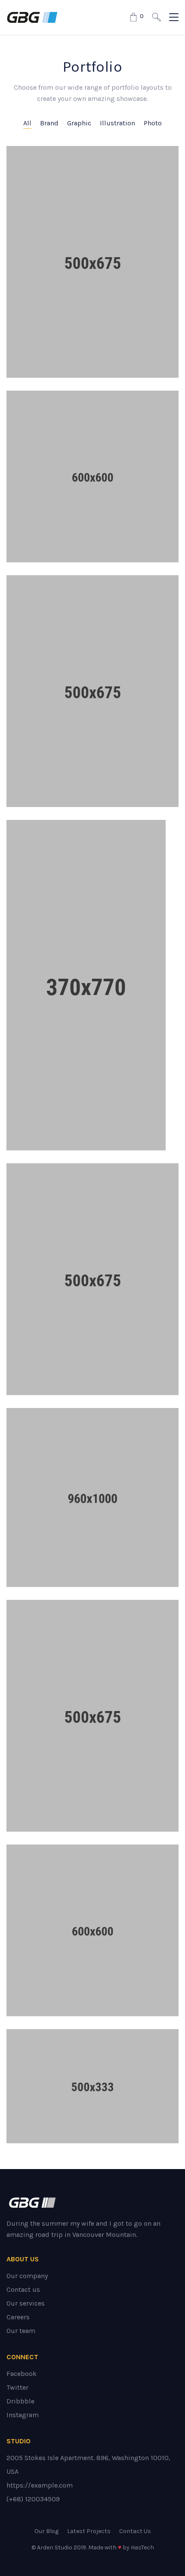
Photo (153, 123)
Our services (26, 2303)
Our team (21, 2331)
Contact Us (135, 2531)
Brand (49, 123)
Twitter (17, 2387)
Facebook (22, 2374)
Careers (18, 2317)
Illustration (117, 123)
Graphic (79, 123)
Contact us (23, 2289)
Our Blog (46, 2531)
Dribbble (20, 2401)
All (27, 123)
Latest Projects (89, 2531)
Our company (27, 2276)
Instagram (23, 2415)
